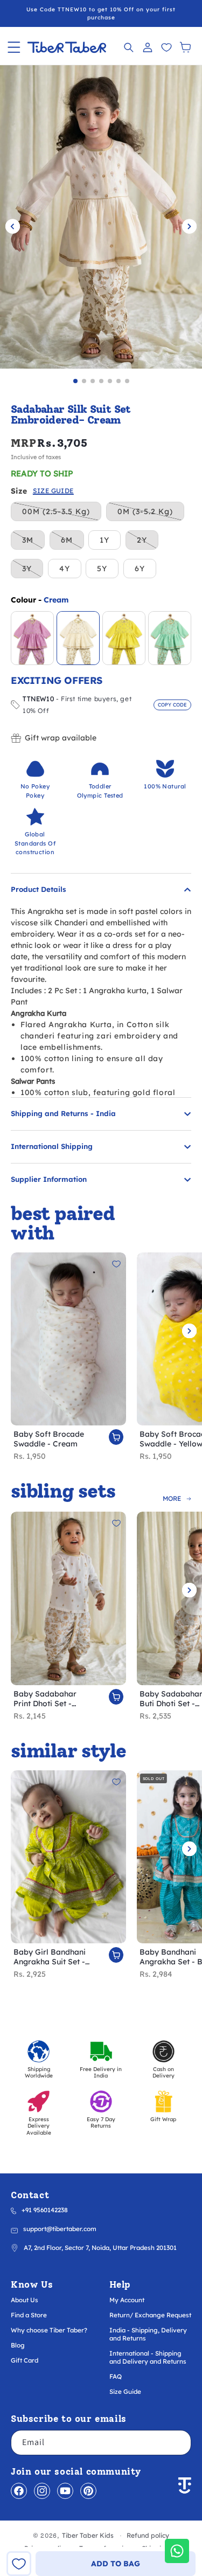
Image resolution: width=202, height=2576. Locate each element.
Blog (18, 2345)
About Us (25, 2300)
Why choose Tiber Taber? (49, 2330)
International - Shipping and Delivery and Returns (148, 2357)
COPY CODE (172, 705)
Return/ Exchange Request (150, 2315)
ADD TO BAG (116, 2564)
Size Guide (125, 2391)
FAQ (116, 2376)
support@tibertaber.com (60, 2229)
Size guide (53, 491)
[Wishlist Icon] (166, 47)
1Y (105, 540)
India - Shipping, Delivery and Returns (148, 2334)
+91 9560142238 (45, 2210)
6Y (140, 569)
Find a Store (29, 2315)
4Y (65, 569)
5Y (102, 569)
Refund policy (148, 2535)
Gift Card (25, 2360)
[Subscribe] (179, 2443)
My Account (127, 2300)
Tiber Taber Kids (88, 2535)
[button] (14, 47)
